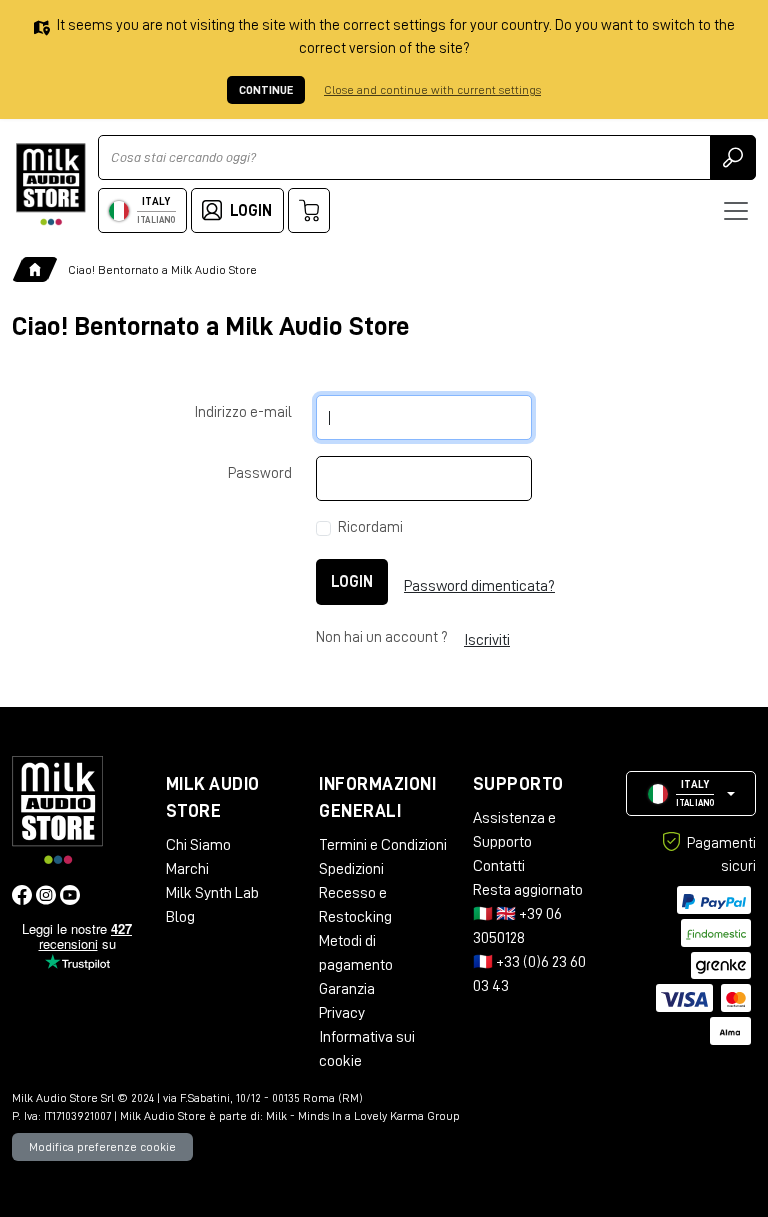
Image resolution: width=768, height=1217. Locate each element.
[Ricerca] (733, 157)
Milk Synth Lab (212, 893)
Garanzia (347, 989)
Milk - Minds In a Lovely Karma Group (363, 1116)
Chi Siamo (198, 845)
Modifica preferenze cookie (102, 1147)
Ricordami (370, 527)
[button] (691, 793)
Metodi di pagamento (356, 953)
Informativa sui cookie (367, 1049)
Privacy (342, 1013)
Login (352, 582)
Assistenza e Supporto (514, 830)
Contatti (499, 866)
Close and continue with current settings (432, 90)
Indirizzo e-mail (243, 412)
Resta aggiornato (528, 890)
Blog (180, 917)
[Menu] (736, 211)
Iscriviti (487, 640)
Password (260, 473)
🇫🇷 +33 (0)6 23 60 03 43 (529, 974)
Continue (266, 90)
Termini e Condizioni (383, 845)
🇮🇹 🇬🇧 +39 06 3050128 (517, 926)
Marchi (187, 869)
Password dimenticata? (479, 586)
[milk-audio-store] (51, 184)
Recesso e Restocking (355, 905)
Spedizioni (351, 869)
